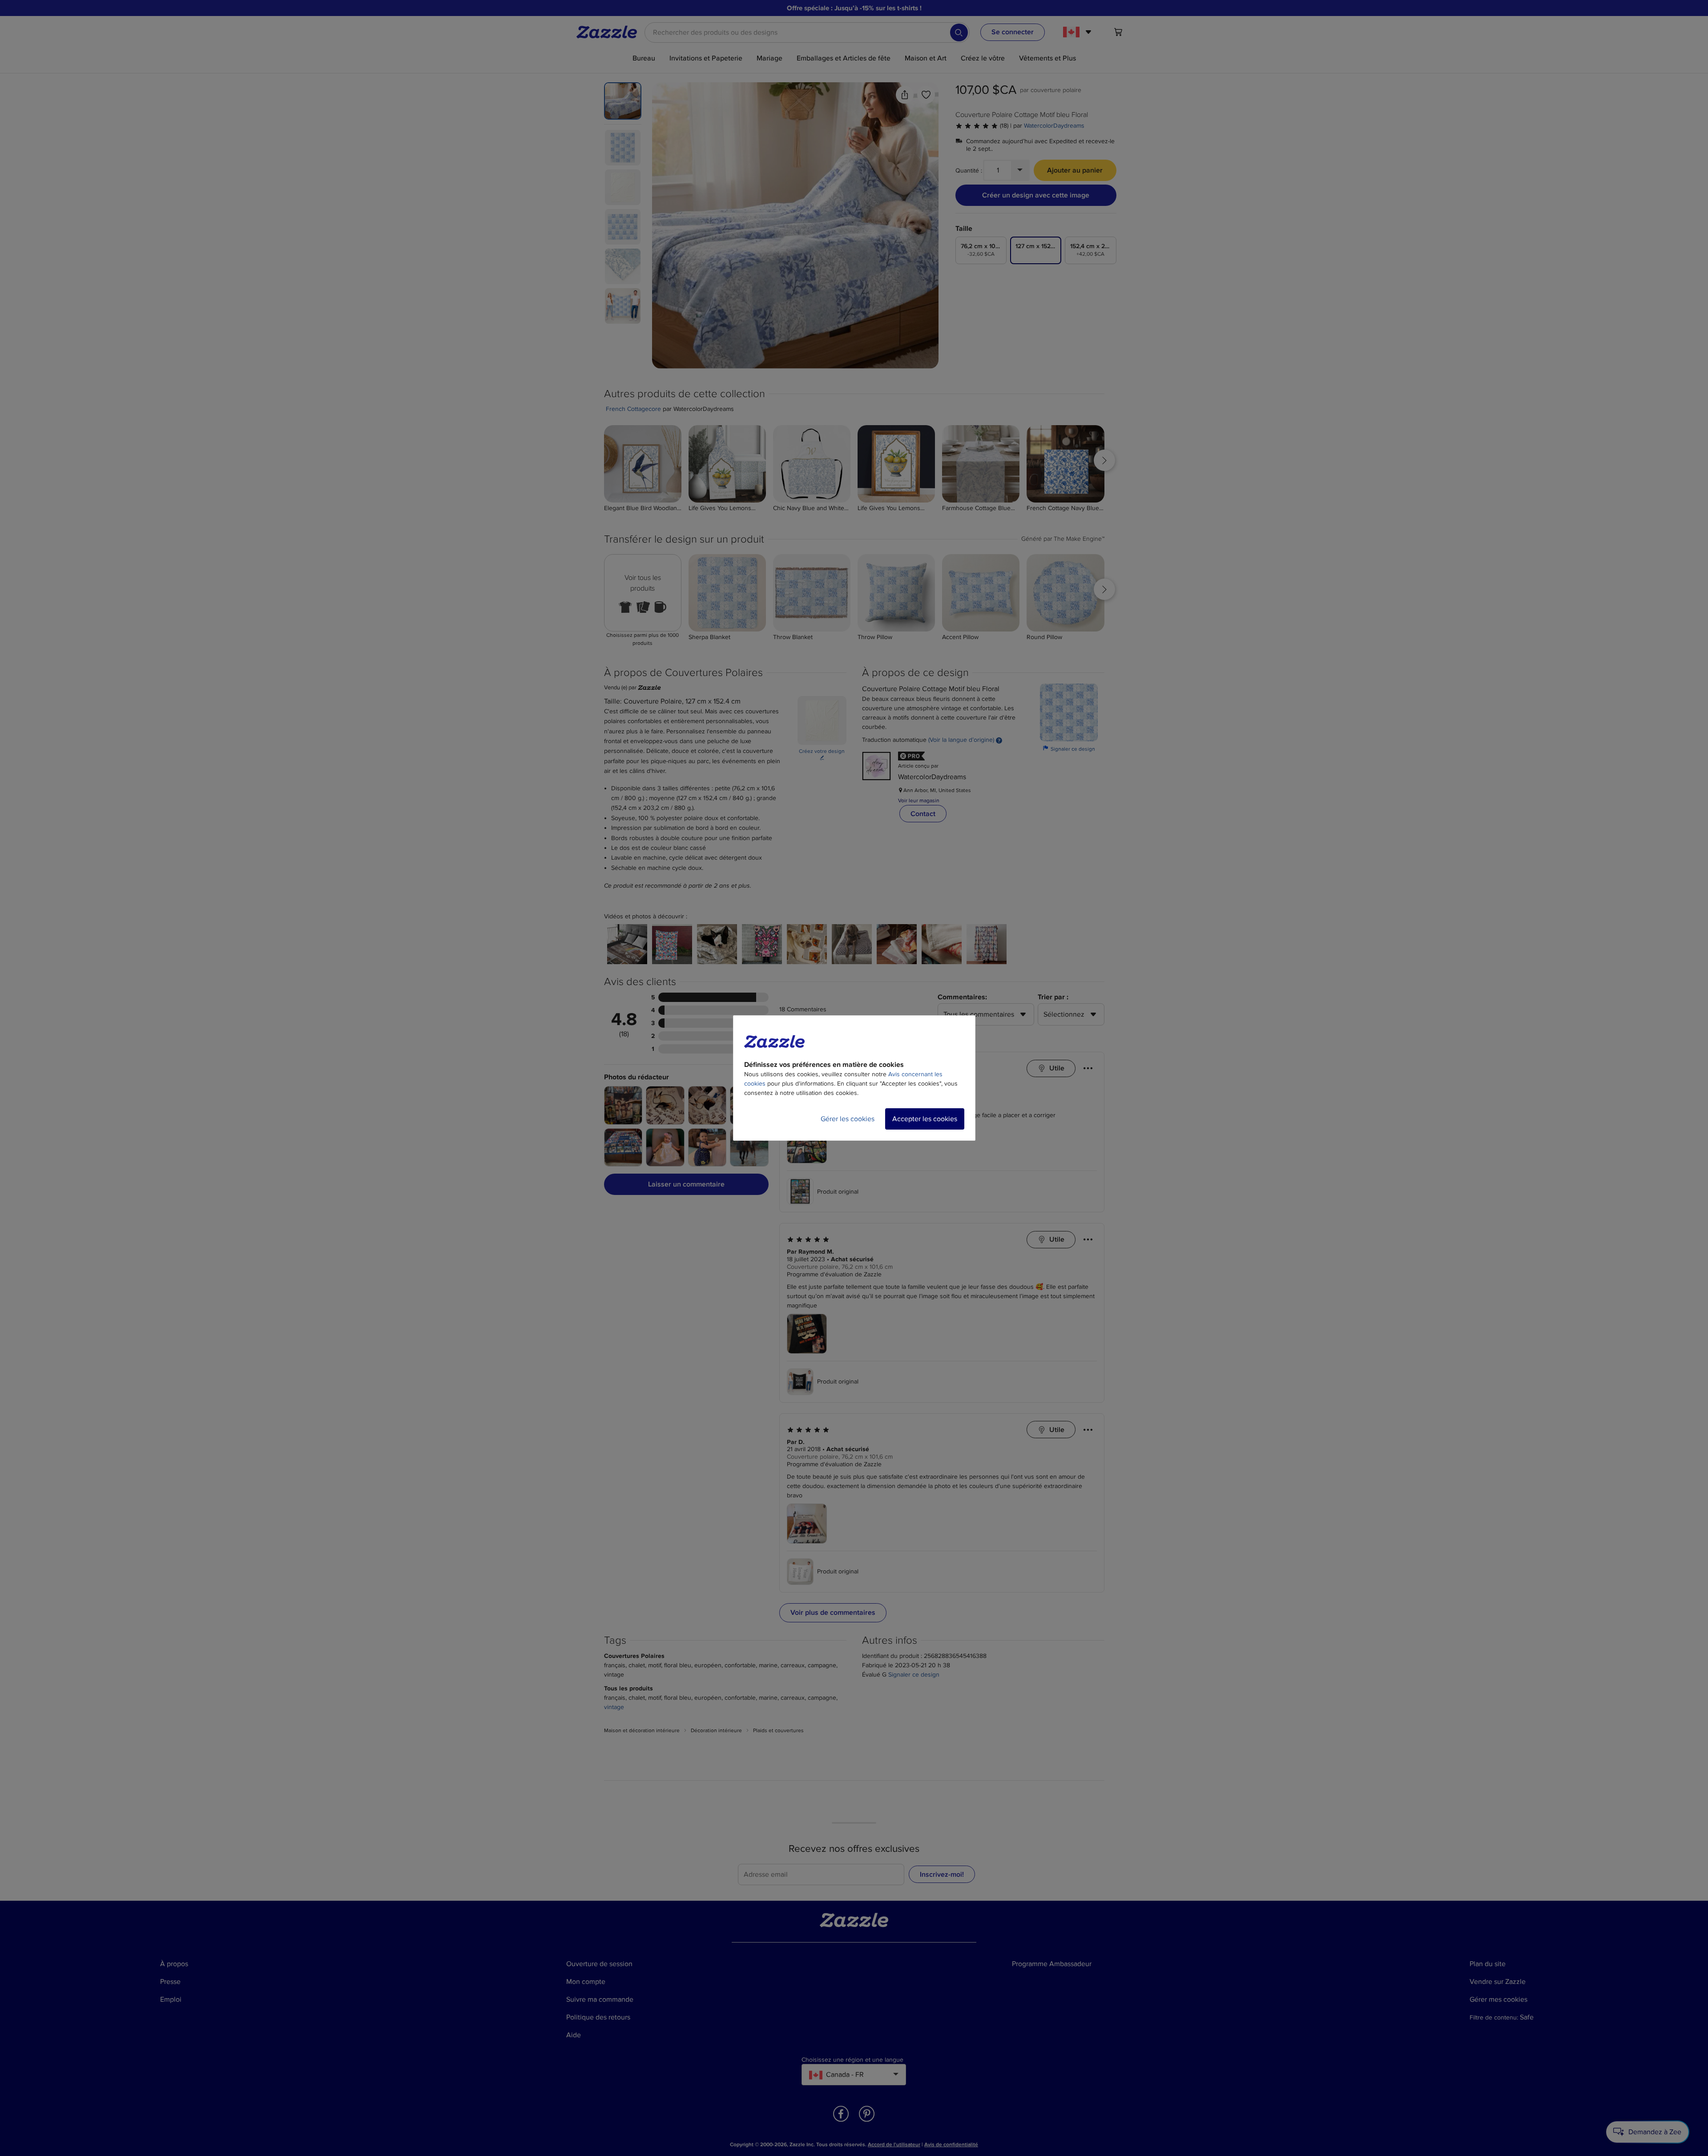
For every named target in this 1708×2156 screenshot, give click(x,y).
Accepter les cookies (925, 1119)
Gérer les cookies (848, 1119)
